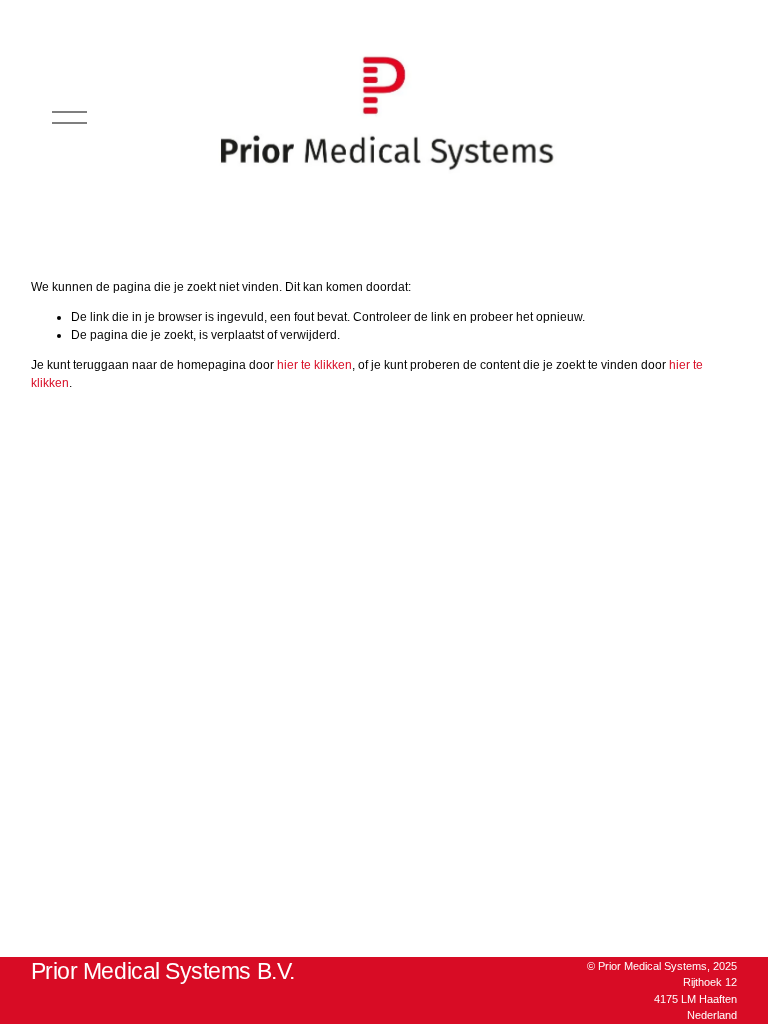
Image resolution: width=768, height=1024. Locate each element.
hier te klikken (314, 365)
